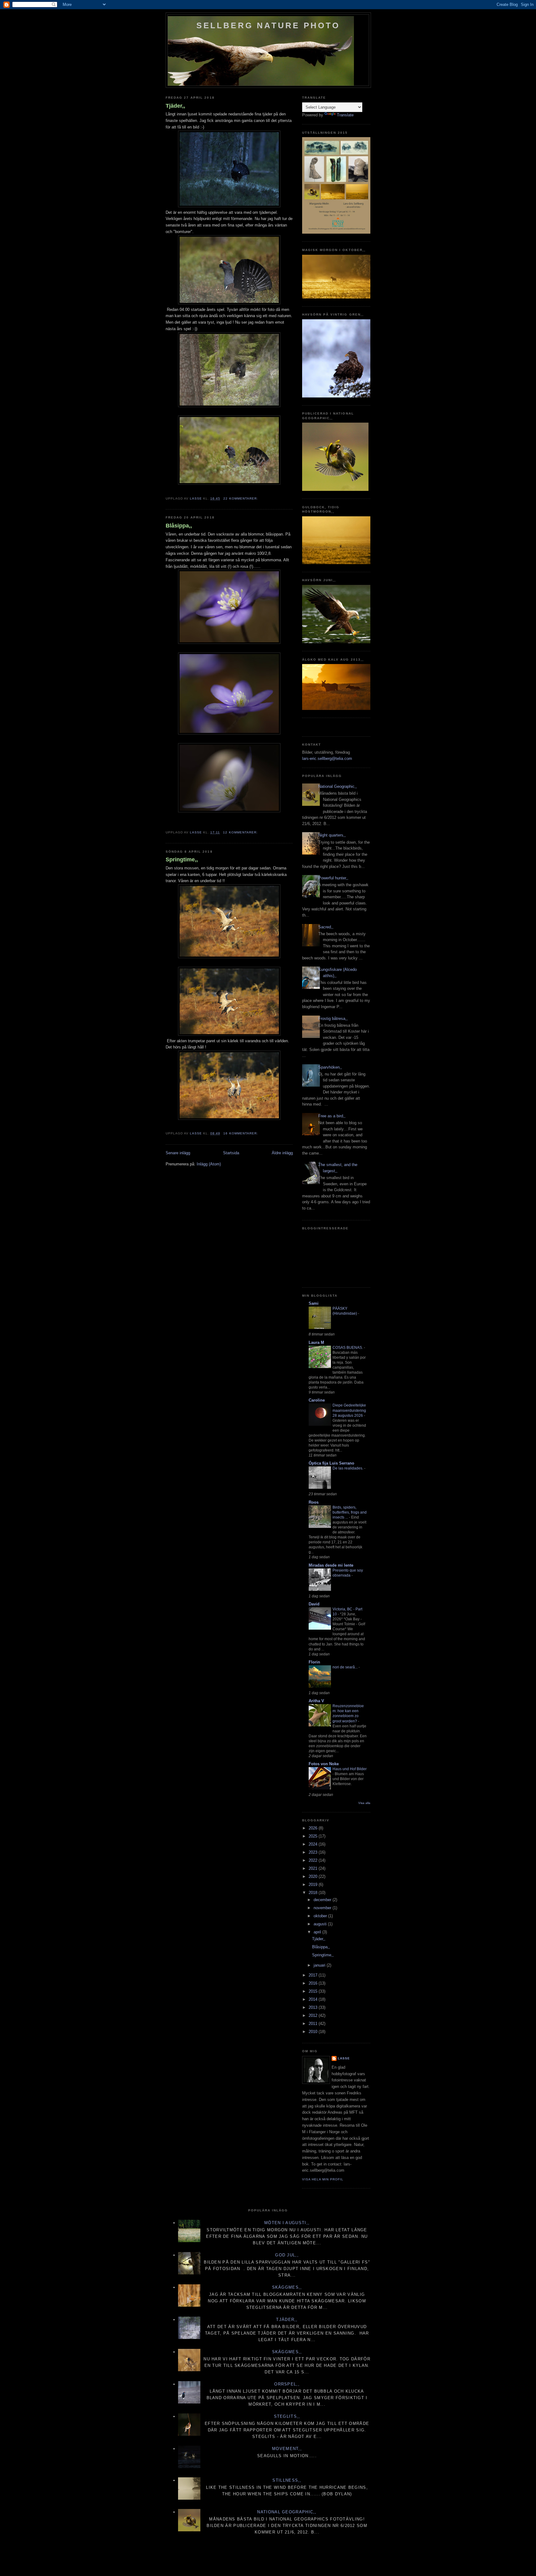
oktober (321, 1916)
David (314, 1604)
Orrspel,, (287, 2384)
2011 (314, 2024)
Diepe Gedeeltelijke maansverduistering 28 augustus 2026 (349, 1410)
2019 (314, 1885)
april (318, 1932)
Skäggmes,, (287, 2287)
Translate (345, 115)
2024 (314, 1844)
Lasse (344, 2058)
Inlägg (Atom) (209, 1164)
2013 (314, 2007)
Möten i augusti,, (287, 2223)
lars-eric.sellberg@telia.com (327, 758)
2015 (314, 1991)
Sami (314, 1303)
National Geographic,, (338, 786)
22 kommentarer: (241, 498)
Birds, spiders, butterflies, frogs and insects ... (350, 1512)
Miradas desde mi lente (331, 1565)
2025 (314, 1836)
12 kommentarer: (241, 832)
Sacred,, (326, 927)
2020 (314, 1876)
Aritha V (316, 1701)
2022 (314, 1860)
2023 (314, 1852)
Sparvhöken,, (330, 1067)
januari (320, 1965)
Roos (314, 1502)
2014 (314, 1999)
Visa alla (364, 1803)
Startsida (231, 1153)
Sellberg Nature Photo (268, 25)
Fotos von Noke (324, 1764)
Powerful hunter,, (333, 878)
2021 (314, 1868)
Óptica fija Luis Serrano (331, 1463)
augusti (321, 1924)
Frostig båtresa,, (333, 1019)
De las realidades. (348, 1468)
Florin (314, 1662)
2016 (314, 1983)
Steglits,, (287, 2416)
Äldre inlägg (282, 1153)
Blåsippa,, (179, 526)
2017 (314, 1975)
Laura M (316, 1342)
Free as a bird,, (332, 1116)
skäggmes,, (287, 2352)
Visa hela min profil (323, 2179)
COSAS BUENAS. (348, 1348)
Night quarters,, (332, 835)
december (323, 1900)
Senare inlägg (178, 1153)
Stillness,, (287, 2480)
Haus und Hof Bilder (350, 1769)
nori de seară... (346, 1667)
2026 (314, 1828)
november (323, 1908)
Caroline (317, 1400)
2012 (314, 2015)
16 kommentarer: (241, 1133)
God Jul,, (287, 2255)
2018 (314, 1893)
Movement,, (287, 2449)
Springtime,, (182, 859)
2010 (314, 2032)
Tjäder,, (175, 106)
